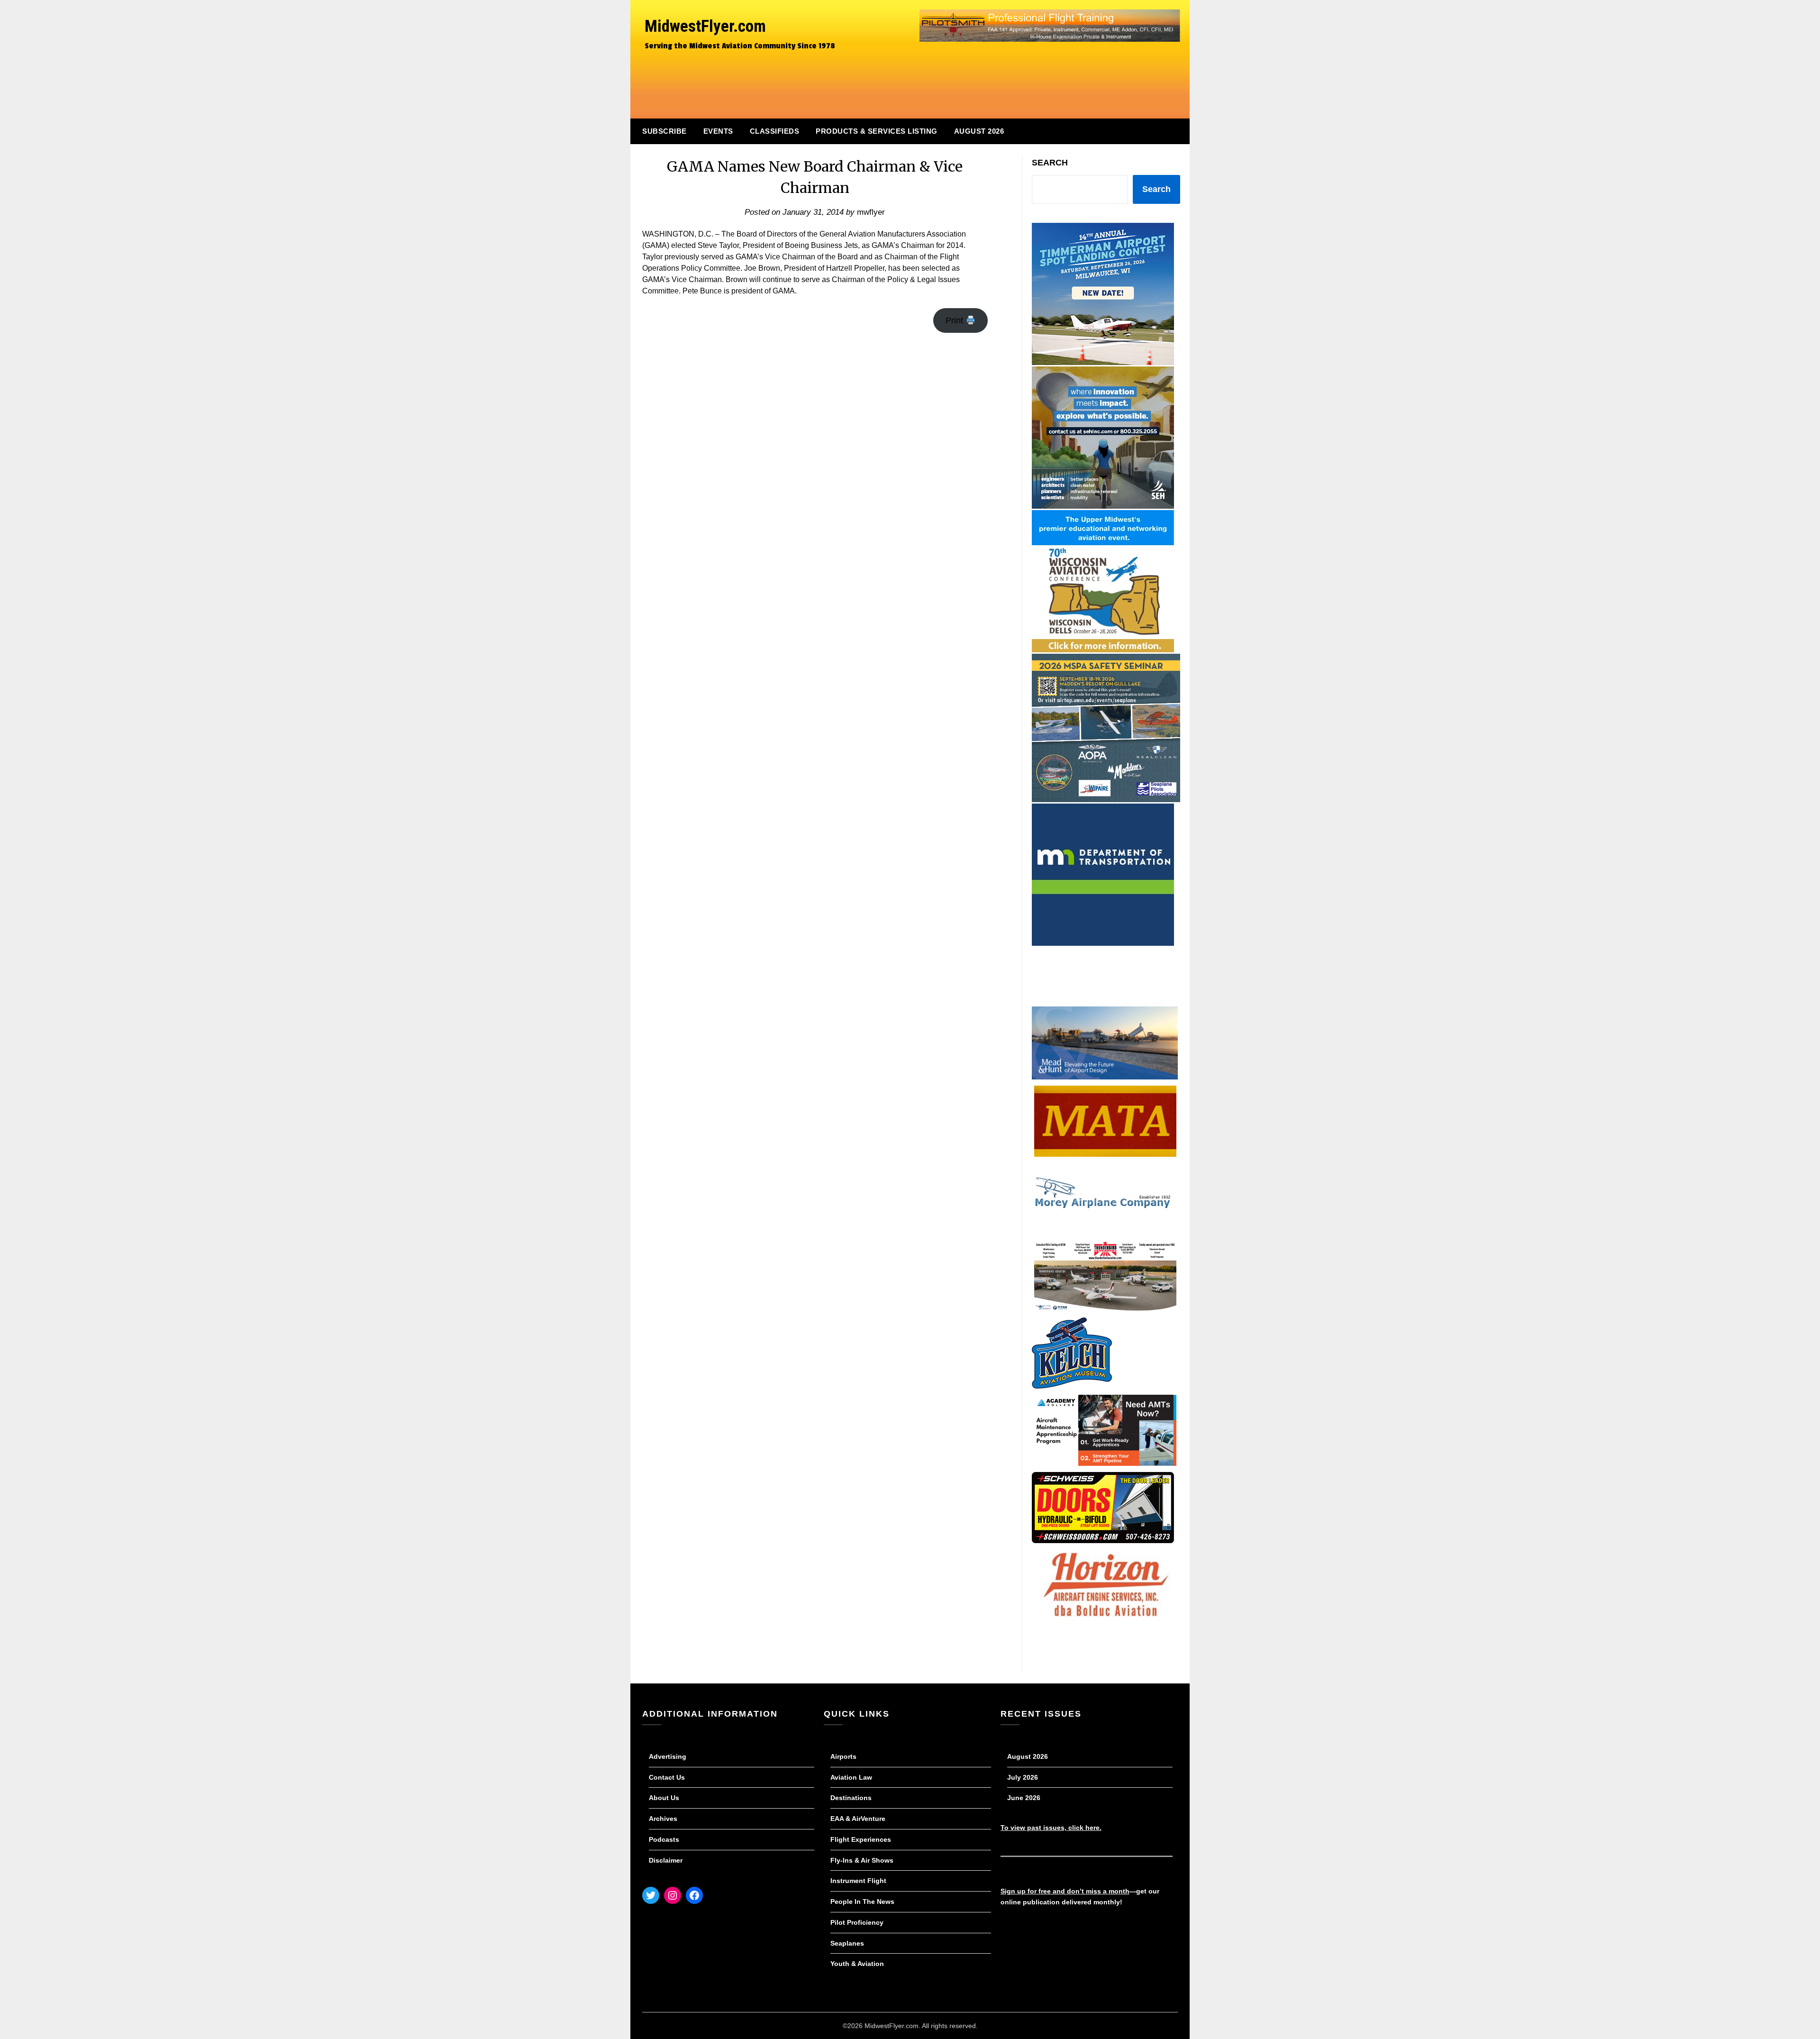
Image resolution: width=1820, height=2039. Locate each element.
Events (718, 131)
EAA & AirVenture (858, 1819)
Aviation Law (851, 1777)
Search (1050, 163)
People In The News (862, 1902)
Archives (663, 1819)
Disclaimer (666, 1860)
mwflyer (871, 212)
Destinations (851, 1798)
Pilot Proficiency (857, 1922)
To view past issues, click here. (1051, 1828)
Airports (843, 1756)
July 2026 (1023, 1777)
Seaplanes (847, 1943)
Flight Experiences (861, 1839)
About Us (664, 1798)
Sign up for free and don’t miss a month (1065, 1891)
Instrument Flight (858, 1881)
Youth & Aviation (857, 1964)
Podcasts (664, 1839)
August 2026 (979, 131)
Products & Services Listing (877, 131)
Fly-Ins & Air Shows (862, 1860)
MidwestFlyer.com (705, 26)
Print (955, 320)
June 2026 (1024, 1798)
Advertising (668, 1756)
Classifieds (775, 131)
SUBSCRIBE (664, 131)
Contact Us (667, 1777)
